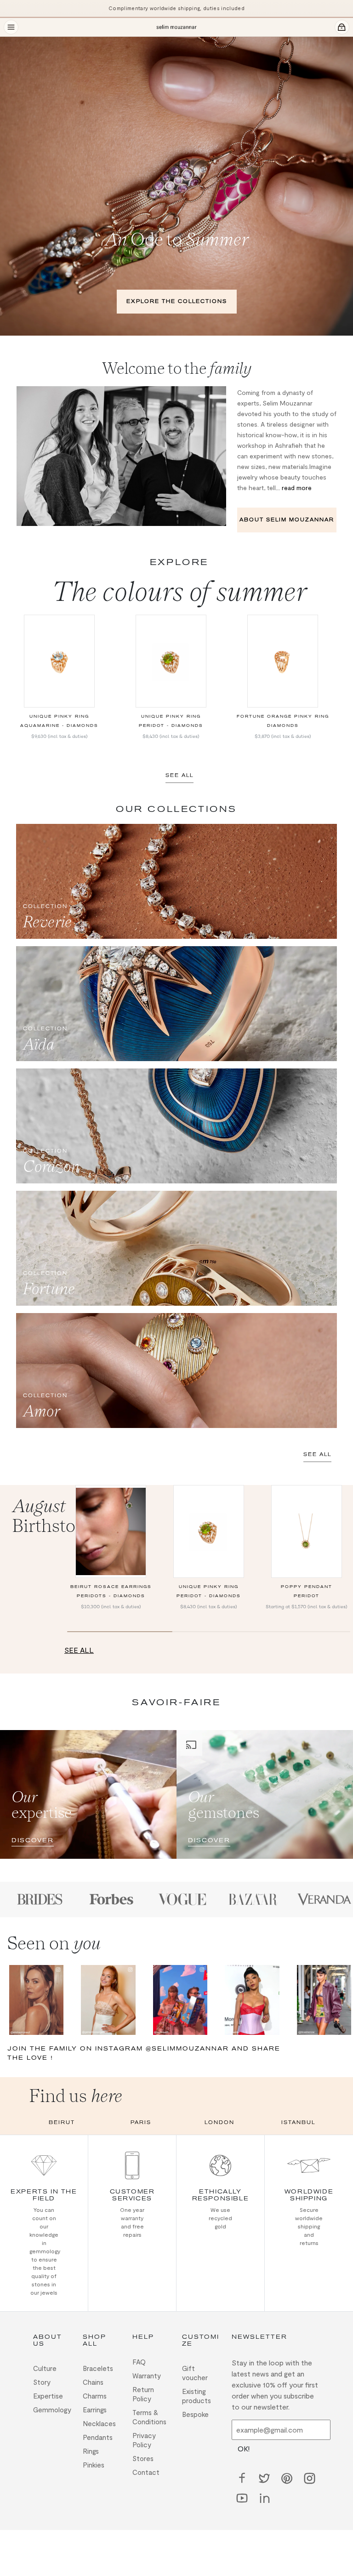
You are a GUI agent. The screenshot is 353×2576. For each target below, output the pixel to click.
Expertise (48, 2396)
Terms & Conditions (149, 2417)
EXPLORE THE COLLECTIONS (177, 301)
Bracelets (98, 2368)
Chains (93, 2382)
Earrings (95, 2410)
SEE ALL (179, 775)
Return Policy (143, 2394)
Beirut (62, 2122)
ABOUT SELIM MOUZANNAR (287, 520)
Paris (141, 2122)
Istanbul (298, 2122)
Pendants (98, 2437)
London (219, 2122)
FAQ (139, 2362)
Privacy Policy (144, 2440)
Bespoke (195, 2414)
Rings (91, 2451)
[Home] (176, 27)
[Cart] (342, 27)
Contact (146, 2472)
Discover (33, 1840)
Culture (45, 2368)
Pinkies (94, 2465)
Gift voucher (195, 2373)
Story (42, 2382)
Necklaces (99, 2423)
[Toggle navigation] (11, 27)
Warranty (147, 2376)
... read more (294, 488)
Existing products (196, 2396)
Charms (95, 2396)
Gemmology (52, 2410)
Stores (143, 2458)
